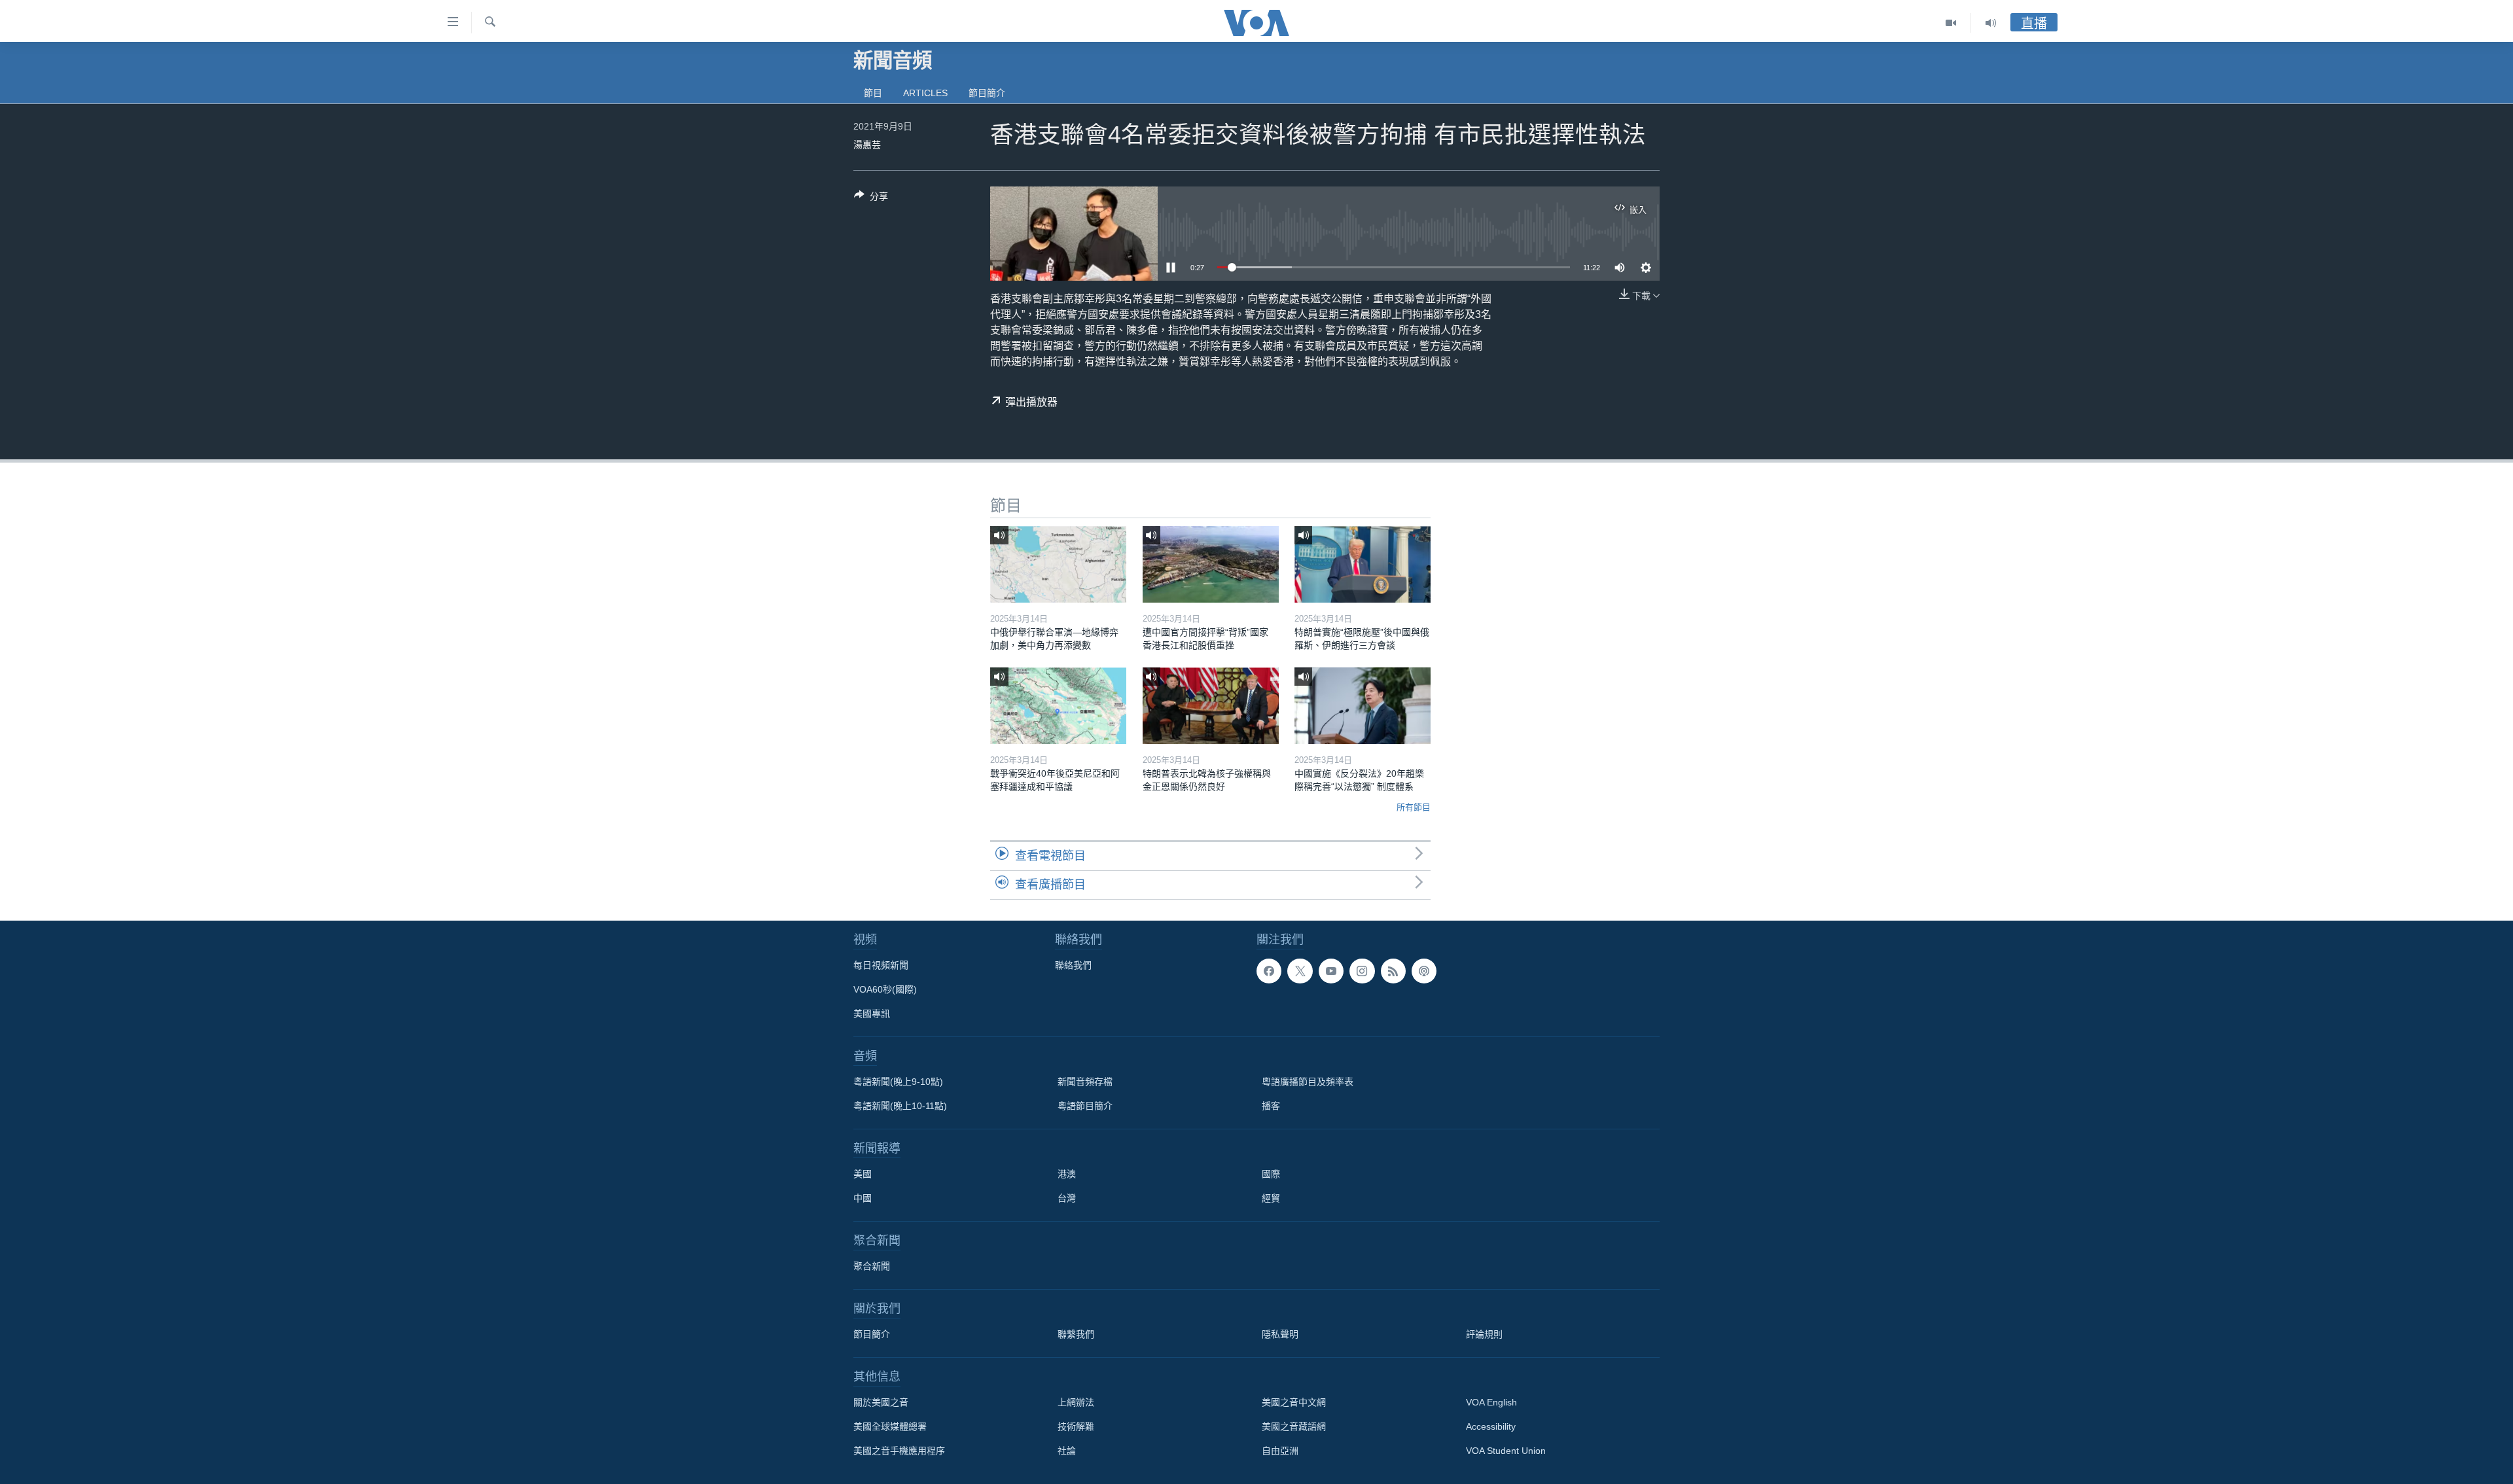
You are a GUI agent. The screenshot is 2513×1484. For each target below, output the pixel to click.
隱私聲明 (1280, 1334)
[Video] (1951, 23)
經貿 (1271, 1198)
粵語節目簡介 (1085, 1106)
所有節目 (1414, 807)
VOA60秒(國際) (885, 989)
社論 (1067, 1451)
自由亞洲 (1280, 1451)
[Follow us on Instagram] (1362, 971)
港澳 (1067, 1174)
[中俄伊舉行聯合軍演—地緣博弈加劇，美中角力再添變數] (1058, 564)
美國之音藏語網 (1294, 1426)
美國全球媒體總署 (890, 1426)
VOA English (1491, 1402)
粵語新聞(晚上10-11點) (900, 1106)
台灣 (1067, 1198)
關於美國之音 (881, 1402)
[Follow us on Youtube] (1331, 971)
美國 (863, 1174)
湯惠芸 (867, 145)
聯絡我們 (1073, 965)
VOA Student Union (1506, 1451)
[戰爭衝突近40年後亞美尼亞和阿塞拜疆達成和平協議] (1058, 706)
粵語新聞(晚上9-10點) (898, 1082)
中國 (863, 1198)
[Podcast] (1424, 971)
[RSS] (1393, 971)
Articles (925, 93)
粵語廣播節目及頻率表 (1308, 1082)
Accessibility (1491, 1426)
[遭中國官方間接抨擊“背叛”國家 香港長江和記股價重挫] (1211, 564)
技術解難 (1076, 1426)
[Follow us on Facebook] (1269, 971)
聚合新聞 (872, 1266)
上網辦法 (1076, 1402)
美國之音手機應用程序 (899, 1451)
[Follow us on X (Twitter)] (1300, 971)
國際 (1271, 1174)
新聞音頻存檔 (1085, 1082)
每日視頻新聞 (881, 965)
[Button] (871, 199)
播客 (1271, 1106)
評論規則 (1484, 1334)
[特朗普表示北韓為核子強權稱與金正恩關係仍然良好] (1211, 706)
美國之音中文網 (1294, 1402)
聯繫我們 (1076, 1334)
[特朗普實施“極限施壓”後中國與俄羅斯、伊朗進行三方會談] (1363, 564)
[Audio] (1991, 23)
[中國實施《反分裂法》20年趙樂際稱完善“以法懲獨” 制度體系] (1363, 706)
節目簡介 (987, 93)
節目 (873, 93)
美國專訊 (872, 1014)
